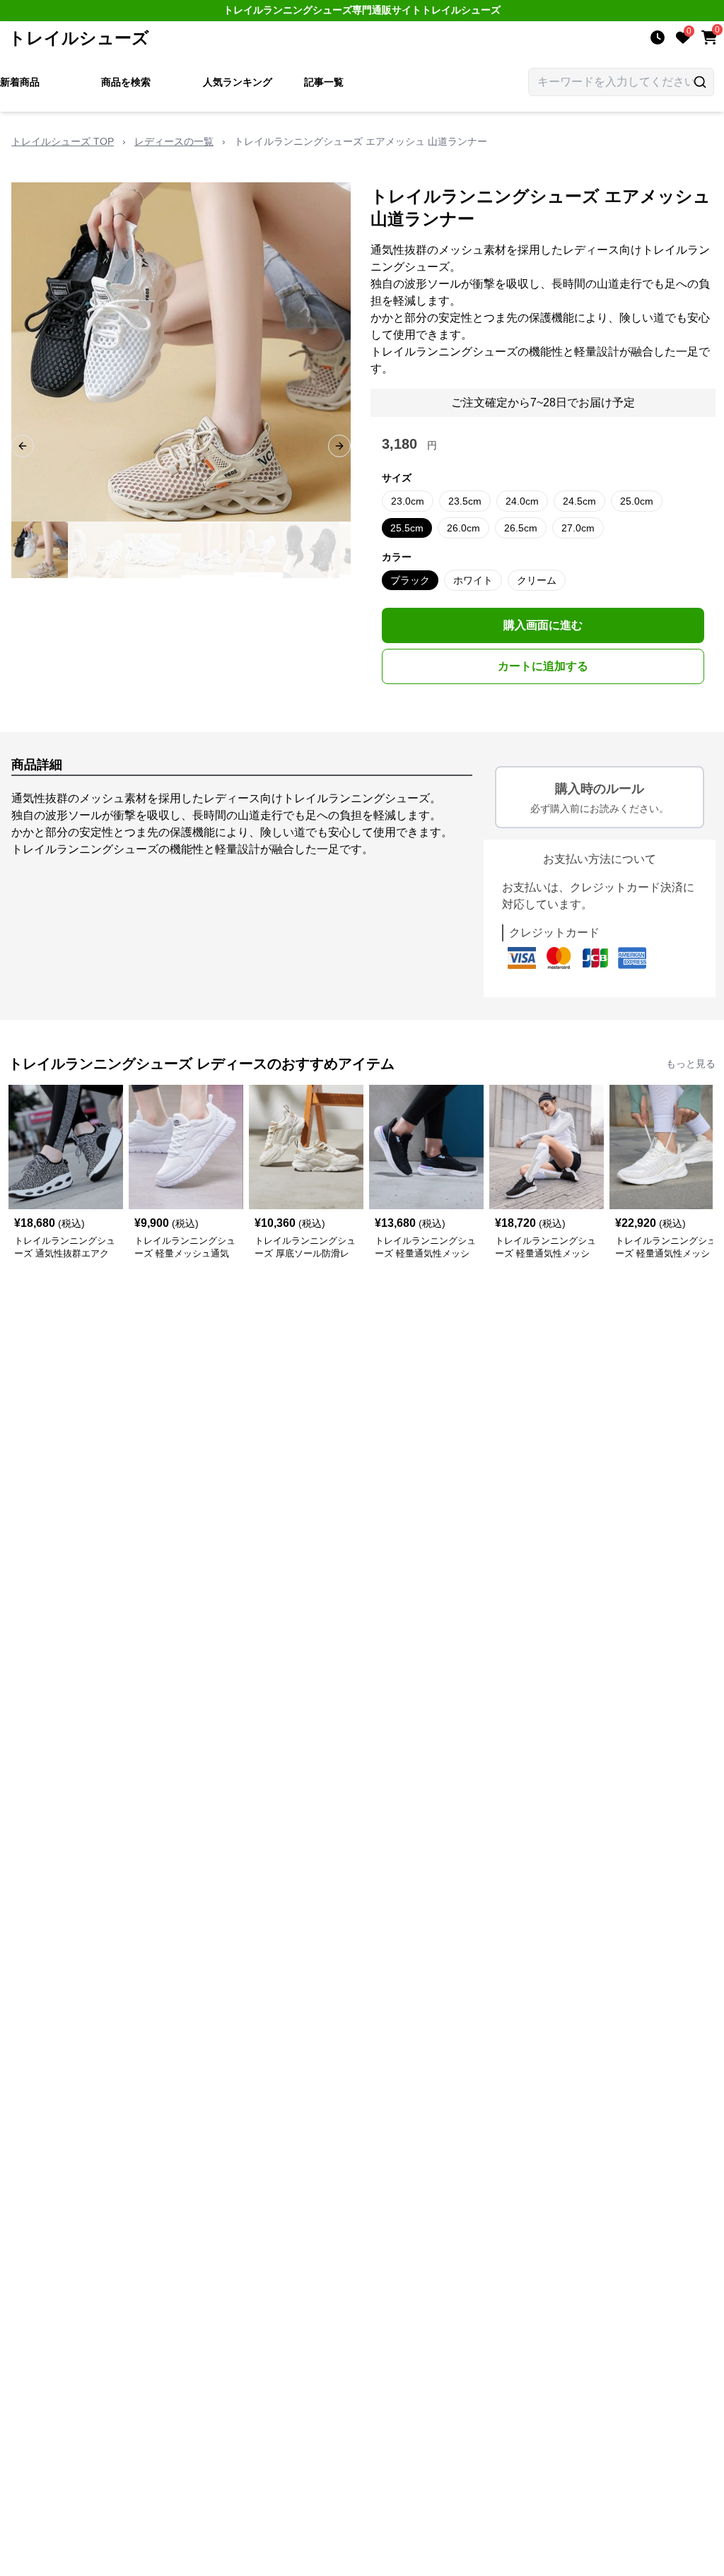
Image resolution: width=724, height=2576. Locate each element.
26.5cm (521, 528)
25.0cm (637, 501)
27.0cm (578, 528)
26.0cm (463, 528)
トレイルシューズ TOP (63, 141)
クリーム (537, 580)
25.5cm (407, 528)
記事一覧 (324, 82)
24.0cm (522, 501)
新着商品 (20, 82)
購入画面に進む (543, 625)
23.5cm (465, 501)
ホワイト (473, 580)
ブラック (410, 580)
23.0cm (408, 501)
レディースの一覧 (174, 141)
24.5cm (579, 501)
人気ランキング (238, 82)
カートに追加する (543, 666)
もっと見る (691, 1064)
